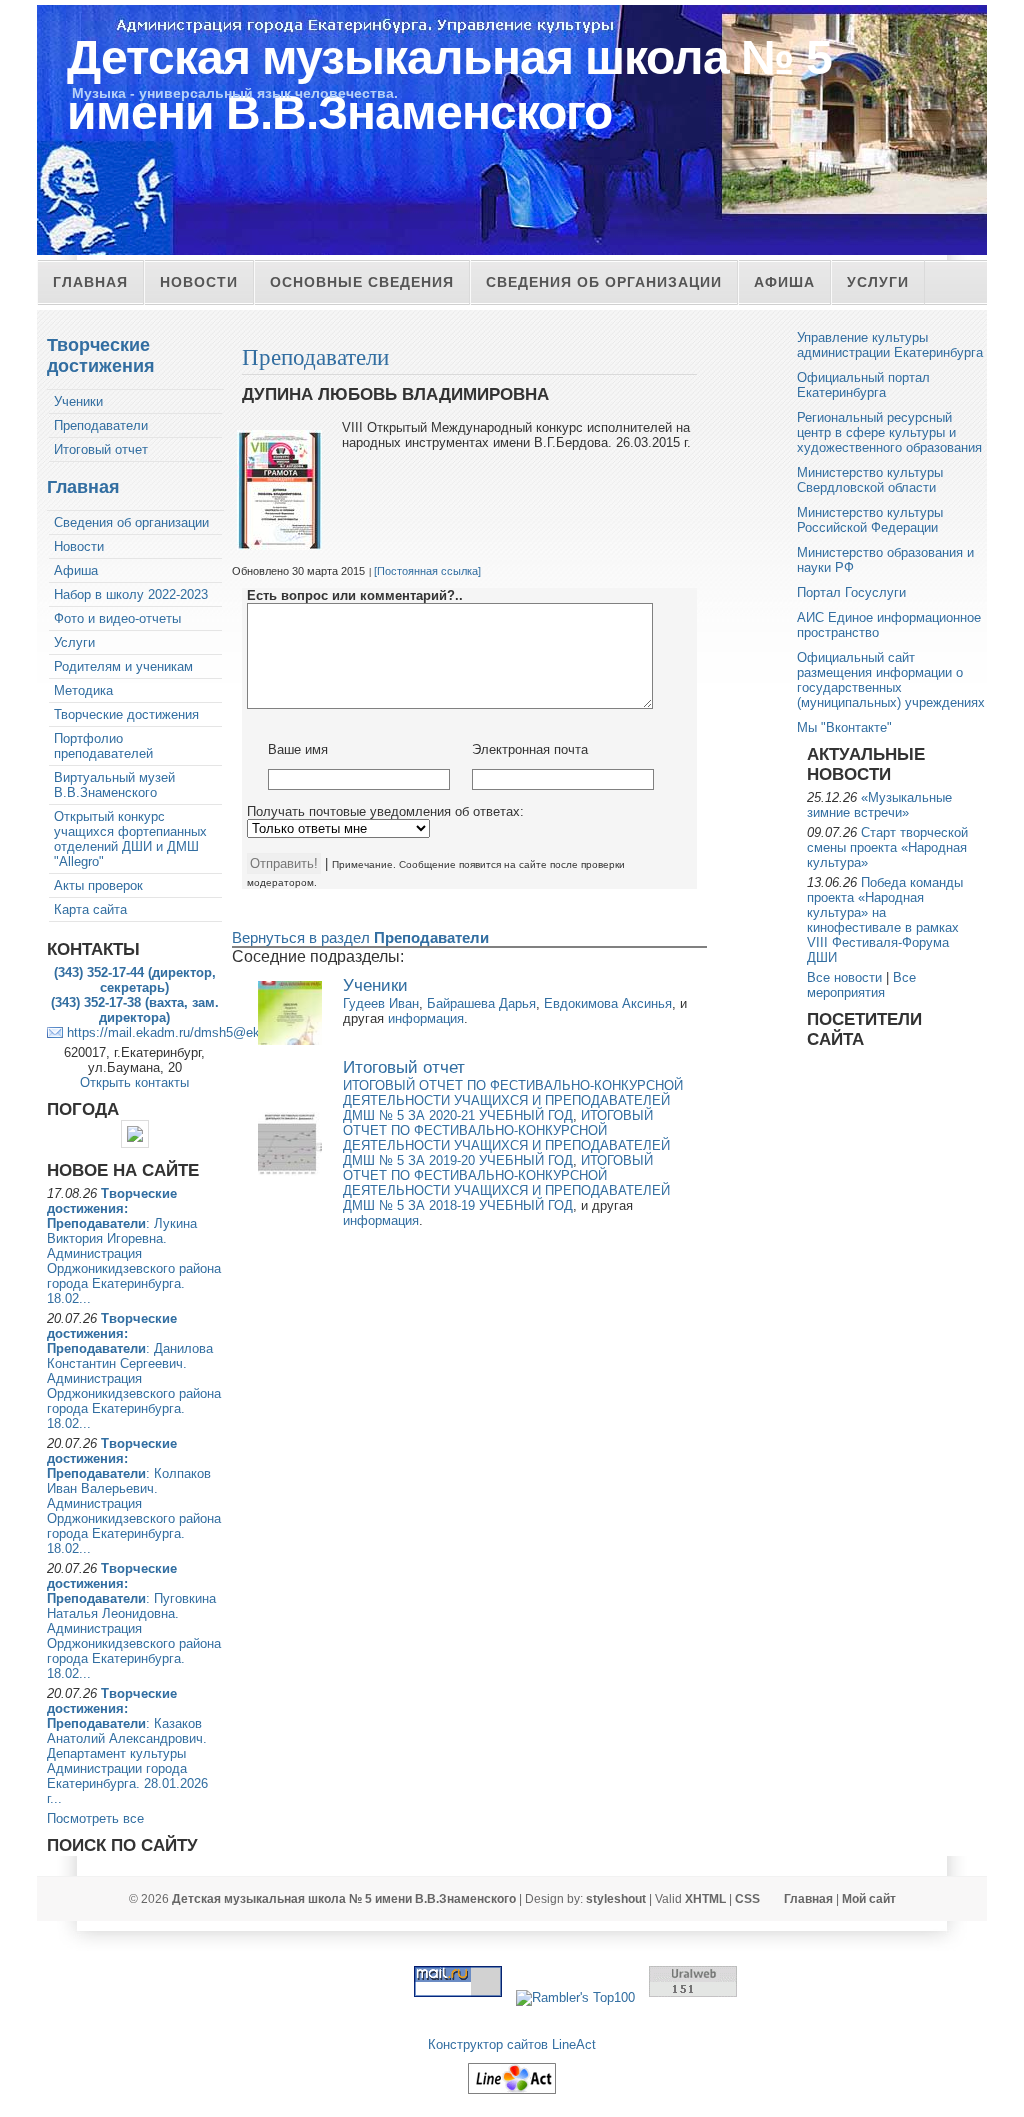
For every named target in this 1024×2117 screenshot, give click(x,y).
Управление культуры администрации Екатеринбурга (890, 345)
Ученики (78, 401)
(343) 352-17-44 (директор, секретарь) (135, 980)
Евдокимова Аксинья (608, 1003)
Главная (90, 282)
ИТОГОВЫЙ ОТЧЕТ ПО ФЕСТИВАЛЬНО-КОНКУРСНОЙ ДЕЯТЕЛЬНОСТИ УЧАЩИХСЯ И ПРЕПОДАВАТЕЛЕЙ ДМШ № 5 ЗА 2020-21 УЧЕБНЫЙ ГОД (513, 1100)
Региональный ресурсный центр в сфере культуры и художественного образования (889, 432)
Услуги (878, 282)
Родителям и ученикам (123, 666)
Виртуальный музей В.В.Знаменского (114, 785)
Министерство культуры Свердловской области (870, 480)
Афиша (784, 282)
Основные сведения (362, 282)
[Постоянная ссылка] (427, 571)
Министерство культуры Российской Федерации (870, 520)
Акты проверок (98, 885)
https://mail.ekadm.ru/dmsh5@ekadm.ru (183, 1032)
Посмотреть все (95, 1818)
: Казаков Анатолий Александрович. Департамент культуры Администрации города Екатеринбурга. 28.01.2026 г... (127, 1746)
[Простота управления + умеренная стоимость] (512, 2094)
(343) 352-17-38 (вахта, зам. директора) (135, 1010)
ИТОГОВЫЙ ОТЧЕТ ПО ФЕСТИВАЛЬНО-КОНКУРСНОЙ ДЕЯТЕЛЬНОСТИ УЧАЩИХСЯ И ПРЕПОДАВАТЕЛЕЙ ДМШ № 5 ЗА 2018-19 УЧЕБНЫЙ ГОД (506, 1183)
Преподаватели (101, 425)
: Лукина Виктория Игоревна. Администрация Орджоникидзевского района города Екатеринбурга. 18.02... (134, 1246)
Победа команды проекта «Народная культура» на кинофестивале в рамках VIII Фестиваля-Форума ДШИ (885, 920)
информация (426, 1018)
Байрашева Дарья (481, 1003)
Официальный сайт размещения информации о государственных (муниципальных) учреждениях (891, 680)
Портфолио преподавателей (103, 746)
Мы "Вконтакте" (844, 727)
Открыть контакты (134, 1082)
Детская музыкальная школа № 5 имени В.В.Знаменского (449, 85)
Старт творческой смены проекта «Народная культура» (887, 847)
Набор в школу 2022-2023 (131, 594)
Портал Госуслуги (851, 592)
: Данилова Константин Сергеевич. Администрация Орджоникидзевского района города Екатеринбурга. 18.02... (134, 1371)
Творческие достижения (101, 355)
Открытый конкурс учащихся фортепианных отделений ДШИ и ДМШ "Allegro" (130, 839)
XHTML (705, 1899)
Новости (199, 282)
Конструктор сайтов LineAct (512, 2044)
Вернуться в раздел (360, 937)
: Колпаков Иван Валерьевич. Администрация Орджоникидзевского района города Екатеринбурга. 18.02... (134, 1496)
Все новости (844, 977)
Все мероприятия (861, 985)
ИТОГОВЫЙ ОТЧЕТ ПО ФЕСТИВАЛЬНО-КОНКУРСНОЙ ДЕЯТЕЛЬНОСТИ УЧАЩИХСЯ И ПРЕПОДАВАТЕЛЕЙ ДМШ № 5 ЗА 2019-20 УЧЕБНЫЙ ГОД (506, 1138)
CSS (747, 1899)
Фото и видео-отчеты (117, 618)
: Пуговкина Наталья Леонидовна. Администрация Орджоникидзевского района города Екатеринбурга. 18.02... (134, 1621)
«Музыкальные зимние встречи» (879, 805)
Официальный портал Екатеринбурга (863, 385)
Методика (83, 690)
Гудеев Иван (381, 1003)
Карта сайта (90, 909)
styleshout (616, 1899)
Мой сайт (869, 1899)
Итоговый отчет (101, 449)
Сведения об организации (604, 282)
